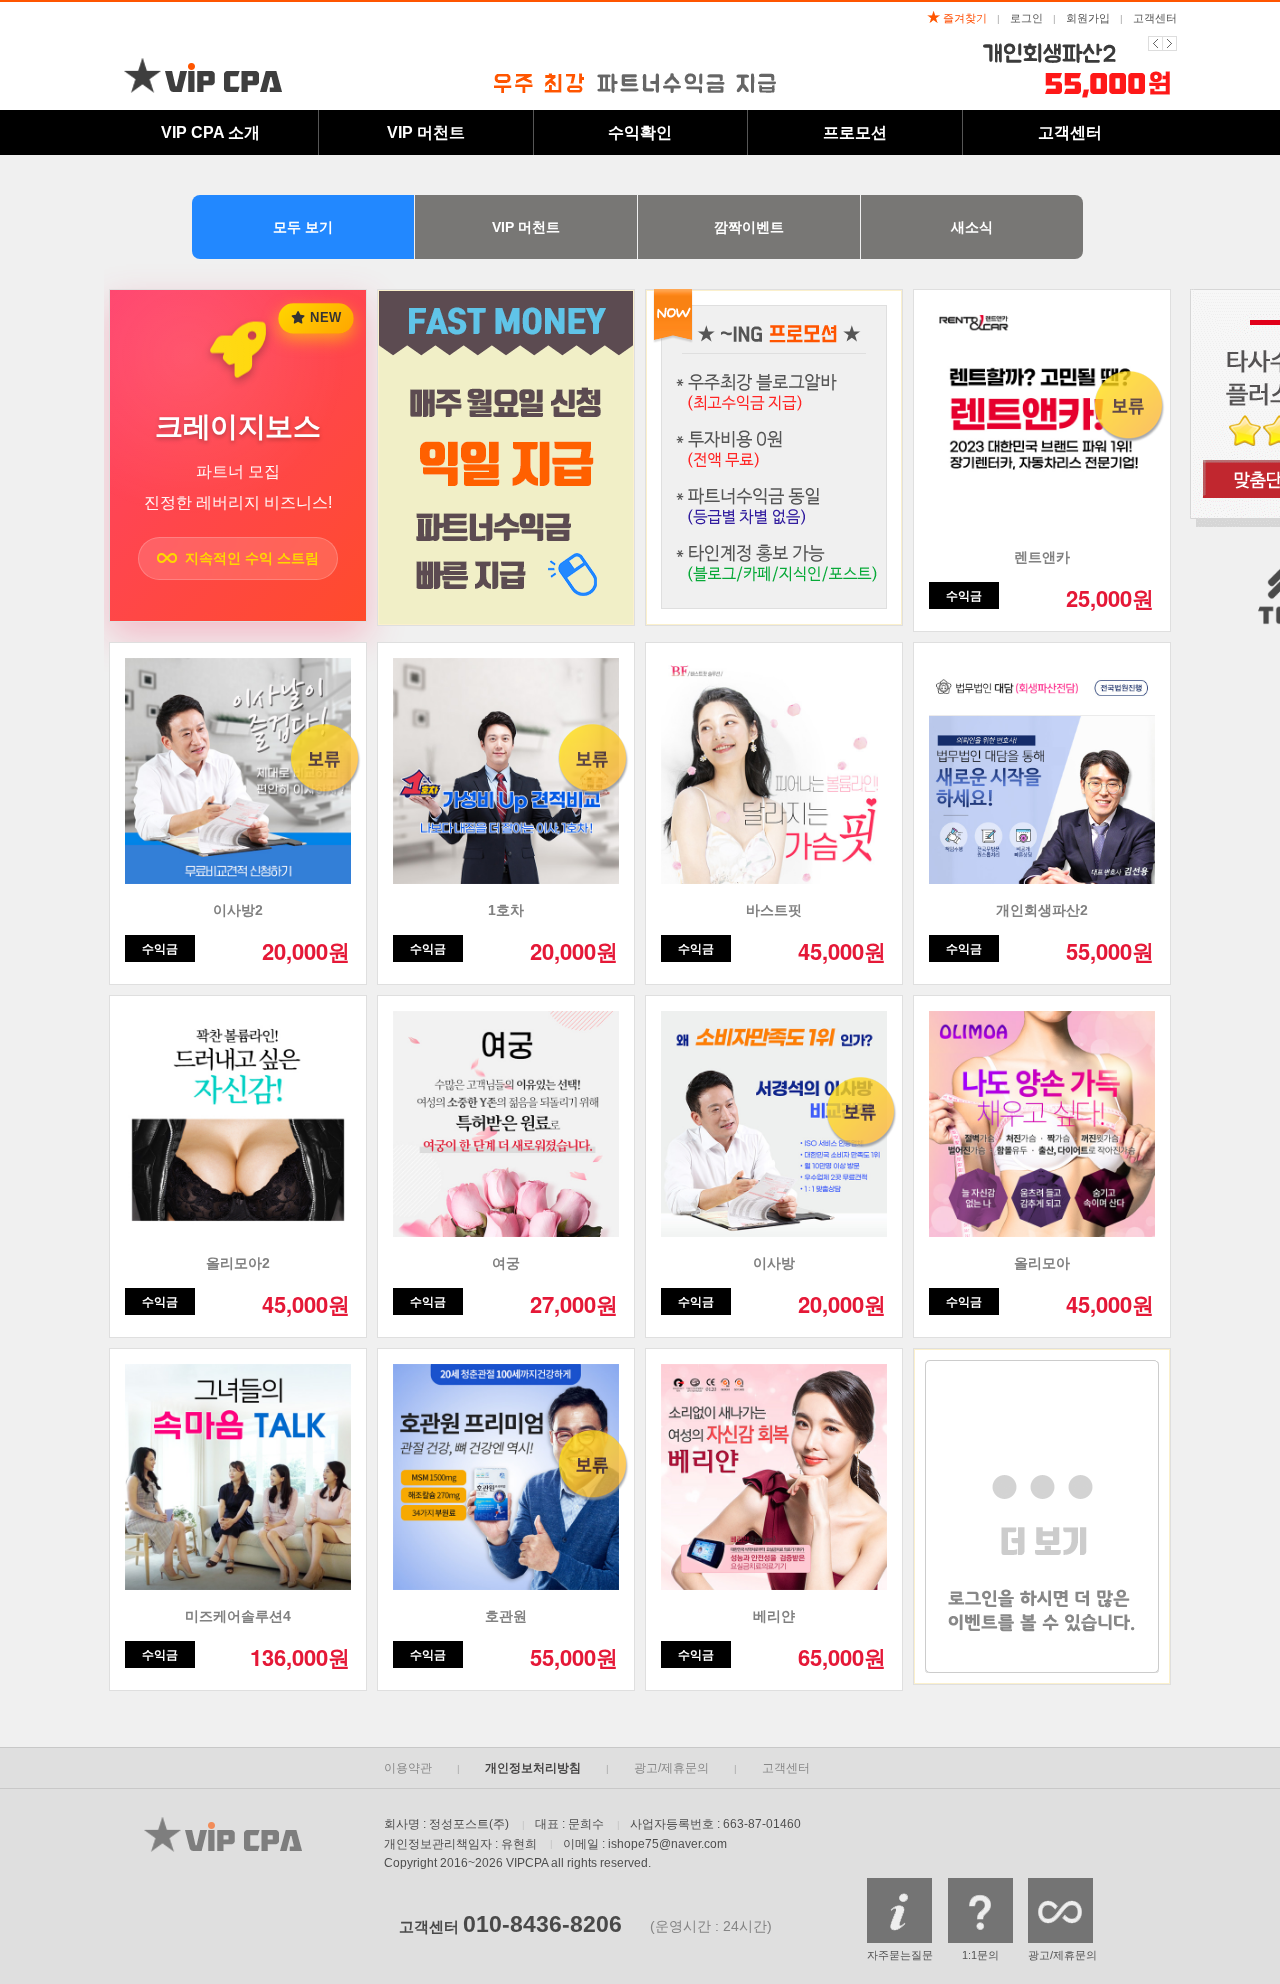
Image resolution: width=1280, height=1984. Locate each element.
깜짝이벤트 (749, 227)
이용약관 (408, 1768)
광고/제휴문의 (671, 1768)
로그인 (1026, 18)
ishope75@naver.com (667, 1844)
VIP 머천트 (526, 227)
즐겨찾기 (963, 18)
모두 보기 (303, 227)
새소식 (972, 227)
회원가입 (1088, 18)
